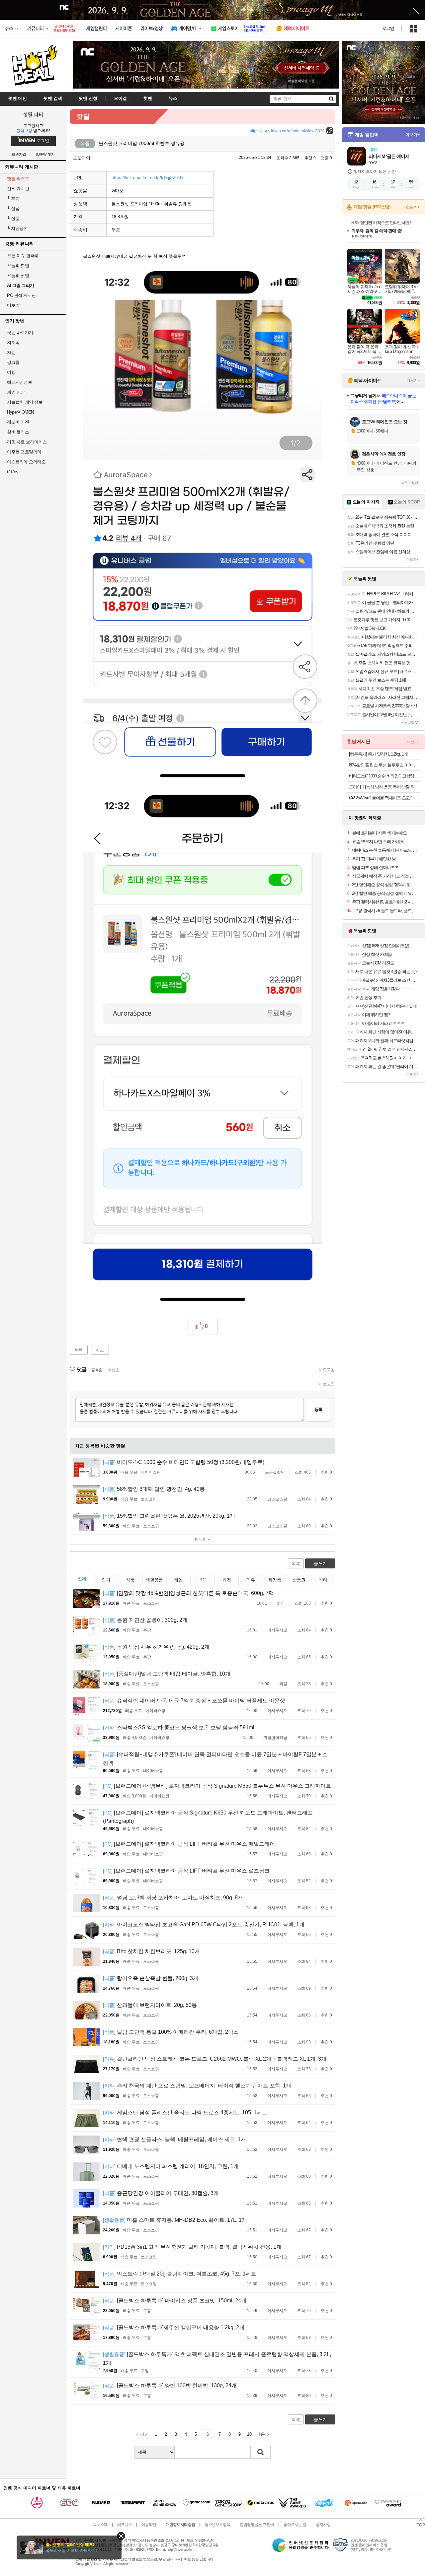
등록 (318, 1409)
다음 (261, 2434)
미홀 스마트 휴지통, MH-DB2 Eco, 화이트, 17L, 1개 (175, 2220)
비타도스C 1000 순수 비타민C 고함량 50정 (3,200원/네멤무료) (184, 1462)
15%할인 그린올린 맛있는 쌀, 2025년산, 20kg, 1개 (169, 1516)
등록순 (97, 1370)
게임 (178, 1580)
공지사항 (323, 2525)
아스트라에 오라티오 (26, 462)
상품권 (299, 1580)
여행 (11, 372)
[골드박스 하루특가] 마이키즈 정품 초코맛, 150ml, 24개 (175, 2301)
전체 (82, 1579)
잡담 (13, 208)
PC (203, 1580)
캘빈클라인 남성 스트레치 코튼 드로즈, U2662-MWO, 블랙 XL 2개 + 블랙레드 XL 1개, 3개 (215, 2059)
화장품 (275, 1580)
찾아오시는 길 (295, 2525)
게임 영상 (16, 392)
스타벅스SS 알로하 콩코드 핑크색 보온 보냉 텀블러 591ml (179, 1727)
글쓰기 (320, 1564)
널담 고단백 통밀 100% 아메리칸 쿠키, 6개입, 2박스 (171, 2032)
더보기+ (413, 135)
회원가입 (19, 154)
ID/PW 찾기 (45, 154)
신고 (100, 1350)
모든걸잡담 (275, 1472)
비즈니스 (125, 2525)
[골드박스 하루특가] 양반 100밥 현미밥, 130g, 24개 (170, 2385)
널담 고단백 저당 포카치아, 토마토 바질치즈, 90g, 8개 (173, 1898)
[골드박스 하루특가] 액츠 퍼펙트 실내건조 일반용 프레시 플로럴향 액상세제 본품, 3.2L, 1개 (217, 2359)
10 (249, 2434)
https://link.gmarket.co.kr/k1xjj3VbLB (147, 178)
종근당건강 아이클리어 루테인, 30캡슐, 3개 (161, 2193)
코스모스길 (277, 1499)
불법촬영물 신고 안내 (257, 2525)
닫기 (121, 2536)
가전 (227, 1580)
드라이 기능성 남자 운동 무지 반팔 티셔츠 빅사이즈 (384, 787)
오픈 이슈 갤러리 (23, 256)
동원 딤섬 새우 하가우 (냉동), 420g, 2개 (156, 1647)
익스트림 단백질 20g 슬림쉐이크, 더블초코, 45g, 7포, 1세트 (180, 2274)
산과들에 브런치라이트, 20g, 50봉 (150, 2005)
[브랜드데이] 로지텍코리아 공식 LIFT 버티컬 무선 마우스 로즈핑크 (186, 1871)
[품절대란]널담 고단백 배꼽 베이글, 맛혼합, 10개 (167, 1674)
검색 (261, 2452)
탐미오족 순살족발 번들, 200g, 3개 (151, 1978)
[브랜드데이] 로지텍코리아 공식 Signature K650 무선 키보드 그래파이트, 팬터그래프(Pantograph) (208, 1817)
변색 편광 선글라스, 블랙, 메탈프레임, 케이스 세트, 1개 (174, 2139)
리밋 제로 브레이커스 (27, 442)
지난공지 (17, 228)
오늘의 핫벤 (18, 265)
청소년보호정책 (217, 2525)
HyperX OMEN (20, 412)
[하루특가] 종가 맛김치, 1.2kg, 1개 (378, 754)
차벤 (11, 352)
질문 (13, 218)
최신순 (114, 1370)
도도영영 (82, 158)
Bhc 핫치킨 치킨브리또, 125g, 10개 (151, 1951)
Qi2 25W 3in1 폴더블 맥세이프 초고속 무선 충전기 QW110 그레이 (384, 798)
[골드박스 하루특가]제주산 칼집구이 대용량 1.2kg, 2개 (174, 2327)
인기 (106, 1580)
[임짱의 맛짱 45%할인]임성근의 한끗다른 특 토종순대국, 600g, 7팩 (188, 1593)
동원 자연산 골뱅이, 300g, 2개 (145, 1620)
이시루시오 (277, 1630)
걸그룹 (13, 362)
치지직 (13, 342)
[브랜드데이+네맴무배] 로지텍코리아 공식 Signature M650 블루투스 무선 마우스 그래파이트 (217, 1786)
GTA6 (12, 472)
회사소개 (100, 2525)
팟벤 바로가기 (20, 332)
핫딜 (83, 116)
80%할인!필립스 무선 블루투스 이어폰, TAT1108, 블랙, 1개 (384, 765)
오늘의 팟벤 (18, 275)
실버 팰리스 (18, 432)
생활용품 (154, 1580)
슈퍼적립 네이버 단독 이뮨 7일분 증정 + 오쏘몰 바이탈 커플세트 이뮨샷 (194, 1701)
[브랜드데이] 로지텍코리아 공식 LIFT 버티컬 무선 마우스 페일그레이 (189, 1844)
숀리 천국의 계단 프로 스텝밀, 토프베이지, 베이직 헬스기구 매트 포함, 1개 (197, 2086)
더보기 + (203, 1540)
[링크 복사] (330, 131)
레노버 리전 (18, 422)
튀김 (281, 1603)
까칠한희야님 (275, 1738)
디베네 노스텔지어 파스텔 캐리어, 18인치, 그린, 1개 (171, 2166)
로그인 (388, 29)
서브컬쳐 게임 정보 (25, 402)
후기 (13, 198)
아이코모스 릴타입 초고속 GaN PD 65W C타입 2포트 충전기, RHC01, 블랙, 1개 (204, 1924)
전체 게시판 (18, 189)
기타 (323, 1580)
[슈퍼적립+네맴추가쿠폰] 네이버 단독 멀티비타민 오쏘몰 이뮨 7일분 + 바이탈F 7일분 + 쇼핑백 (215, 1759)
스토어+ (413, 207)
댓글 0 (326, 158)
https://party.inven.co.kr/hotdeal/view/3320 (287, 131)
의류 (251, 1580)
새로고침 (327, 1370)
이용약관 (149, 2525)
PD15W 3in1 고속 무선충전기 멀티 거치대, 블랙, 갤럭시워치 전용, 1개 (192, 2247)
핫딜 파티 (33, 114)
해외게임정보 (19, 382)
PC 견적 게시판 (21, 295)
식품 (130, 1580)
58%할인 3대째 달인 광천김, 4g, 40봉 (154, 1489)
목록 (79, 1350)
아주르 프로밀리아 (24, 452)
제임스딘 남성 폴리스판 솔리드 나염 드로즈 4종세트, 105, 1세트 (185, 2113)
